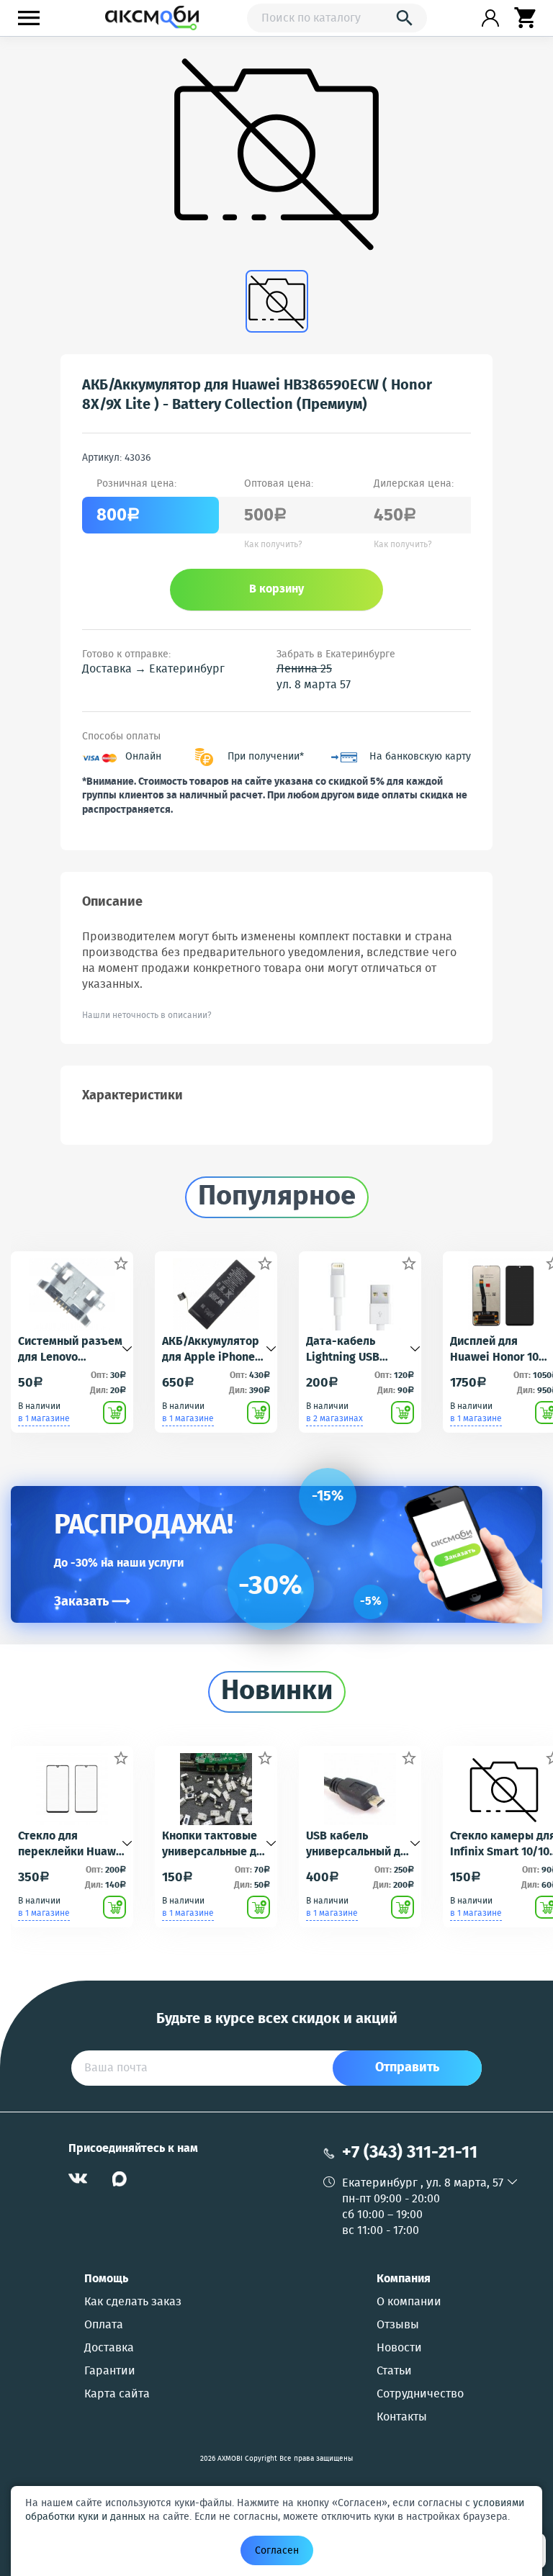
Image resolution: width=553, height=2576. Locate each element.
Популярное (277, 1197)
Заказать (92, 1602)
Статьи (394, 2372)
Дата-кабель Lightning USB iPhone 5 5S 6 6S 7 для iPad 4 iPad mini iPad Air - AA (354, 1350)
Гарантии (110, 2372)
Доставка (109, 2348)
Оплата (104, 2325)
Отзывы (398, 2325)
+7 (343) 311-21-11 (410, 2153)
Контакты (402, 2418)
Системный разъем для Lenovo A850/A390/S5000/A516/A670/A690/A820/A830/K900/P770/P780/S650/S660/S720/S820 (72, 1350)
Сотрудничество (420, 2395)
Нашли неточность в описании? (147, 1015)
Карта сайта (117, 2395)
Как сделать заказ (133, 2302)
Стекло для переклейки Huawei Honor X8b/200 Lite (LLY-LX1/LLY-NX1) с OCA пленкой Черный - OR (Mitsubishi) (72, 1845)
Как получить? (273, 545)
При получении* (266, 757)
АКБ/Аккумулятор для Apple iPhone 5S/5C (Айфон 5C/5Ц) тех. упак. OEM (211, 1350)
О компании (409, 2302)
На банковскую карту (420, 757)
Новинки (277, 1692)
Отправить (407, 2068)
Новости (399, 2348)
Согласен (277, 2551)
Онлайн (143, 757)
